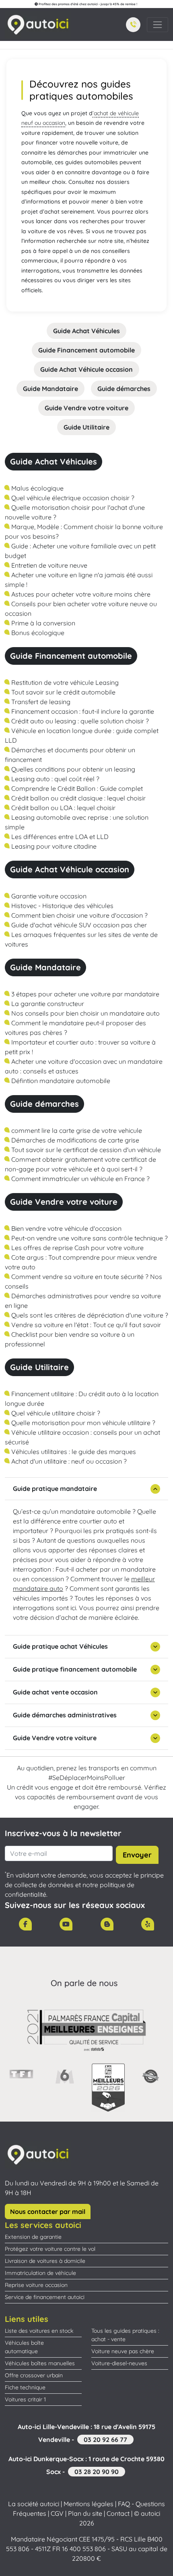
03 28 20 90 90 (97, 2472)
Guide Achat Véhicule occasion (86, 369)
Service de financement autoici (45, 2297)
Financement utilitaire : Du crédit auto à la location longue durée (82, 1399)
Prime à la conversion (42, 623)
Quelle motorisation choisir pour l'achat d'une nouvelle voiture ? (75, 512)
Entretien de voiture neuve (48, 565)
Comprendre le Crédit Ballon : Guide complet (76, 788)
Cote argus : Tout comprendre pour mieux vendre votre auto (81, 1262)
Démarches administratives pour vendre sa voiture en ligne (83, 1301)
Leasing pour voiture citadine (53, 846)
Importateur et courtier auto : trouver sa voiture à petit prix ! (80, 1047)
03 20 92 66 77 (105, 2440)
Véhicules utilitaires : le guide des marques (73, 1452)
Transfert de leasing (40, 702)
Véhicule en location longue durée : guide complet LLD (82, 735)
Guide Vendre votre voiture (86, 408)
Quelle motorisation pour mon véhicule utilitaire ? (82, 1423)
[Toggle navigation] (158, 25)
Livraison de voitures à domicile (45, 2261)
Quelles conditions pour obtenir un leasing (72, 769)
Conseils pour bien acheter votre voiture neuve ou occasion (81, 609)
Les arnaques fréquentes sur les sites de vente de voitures (81, 939)
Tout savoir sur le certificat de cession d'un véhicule (85, 1150)
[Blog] (107, 1924)
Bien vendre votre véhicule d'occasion (66, 1228)
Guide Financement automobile (86, 350)
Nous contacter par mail (48, 2211)
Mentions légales (89, 2504)
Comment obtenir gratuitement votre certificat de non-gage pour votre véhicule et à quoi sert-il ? (80, 1164)
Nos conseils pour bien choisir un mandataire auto (85, 1013)
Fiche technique (25, 2387)
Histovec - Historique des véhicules (62, 906)
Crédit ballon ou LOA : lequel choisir (63, 808)
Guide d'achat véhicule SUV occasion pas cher (78, 925)
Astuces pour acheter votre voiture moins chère (80, 594)
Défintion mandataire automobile (60, 1081)
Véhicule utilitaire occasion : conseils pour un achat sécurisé (82, 1437)
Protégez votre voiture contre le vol (50, 2249)
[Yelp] (148, 1924)
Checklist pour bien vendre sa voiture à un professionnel (70, 1339)
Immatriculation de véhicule (40, 2273)
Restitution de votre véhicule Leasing (64, 682)
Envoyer (137, 1855)
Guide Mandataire (50, 389)
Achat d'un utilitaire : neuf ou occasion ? (68, 1461)
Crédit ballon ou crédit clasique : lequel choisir (78, 798)
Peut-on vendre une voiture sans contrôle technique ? (89, 1238)
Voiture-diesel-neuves (119, 2363)
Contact (118, 2513)
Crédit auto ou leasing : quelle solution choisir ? (79, 721)
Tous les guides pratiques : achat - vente (125, 2335)
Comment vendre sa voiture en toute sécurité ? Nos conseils (83, 1281)
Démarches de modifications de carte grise (74, 1140)
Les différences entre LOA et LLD (59, 837)
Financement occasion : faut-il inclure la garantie (82, 711)
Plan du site (85, 2513)
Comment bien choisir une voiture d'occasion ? (79, 915)
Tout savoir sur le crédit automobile (63, 692)
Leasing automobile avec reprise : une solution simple (77, 822)
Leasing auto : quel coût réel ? (55, 779)
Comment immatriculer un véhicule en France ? (80, 1179)
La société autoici (34, 2504)
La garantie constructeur (47, 1004)
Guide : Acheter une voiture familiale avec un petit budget (80, 551)
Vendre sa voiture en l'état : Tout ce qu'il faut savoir (85, 1325)
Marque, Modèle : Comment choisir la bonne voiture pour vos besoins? (84, 531)
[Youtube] (66, 1924)
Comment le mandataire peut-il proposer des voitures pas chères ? (75, 1028)
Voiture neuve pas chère (123, 2351)
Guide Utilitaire (86, 427)
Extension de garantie (33, 2237)
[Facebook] (25, 1924)
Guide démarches (124, 389)
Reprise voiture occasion (36, 2285)
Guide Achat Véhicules (86, 331)
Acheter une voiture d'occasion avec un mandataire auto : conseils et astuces (84, 1066)
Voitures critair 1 (25, 2399)
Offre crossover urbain (34, 2375)
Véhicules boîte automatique (24, 2347)
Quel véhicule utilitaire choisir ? (55, 1413)
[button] (133, 25)
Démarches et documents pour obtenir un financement (70, 755)
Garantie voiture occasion (48, 896)
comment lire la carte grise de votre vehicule (76, 1130)
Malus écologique (37, 488)
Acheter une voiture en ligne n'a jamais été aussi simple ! (79, 580)
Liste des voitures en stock (39, 2331)
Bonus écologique (37, 633)
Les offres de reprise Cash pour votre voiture (77, 1248)
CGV (57, 2513)
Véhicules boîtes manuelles (40, 2363)
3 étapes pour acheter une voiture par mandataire (84, 994)
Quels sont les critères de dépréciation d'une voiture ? (89, 1315)
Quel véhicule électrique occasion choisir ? (72, 498)
